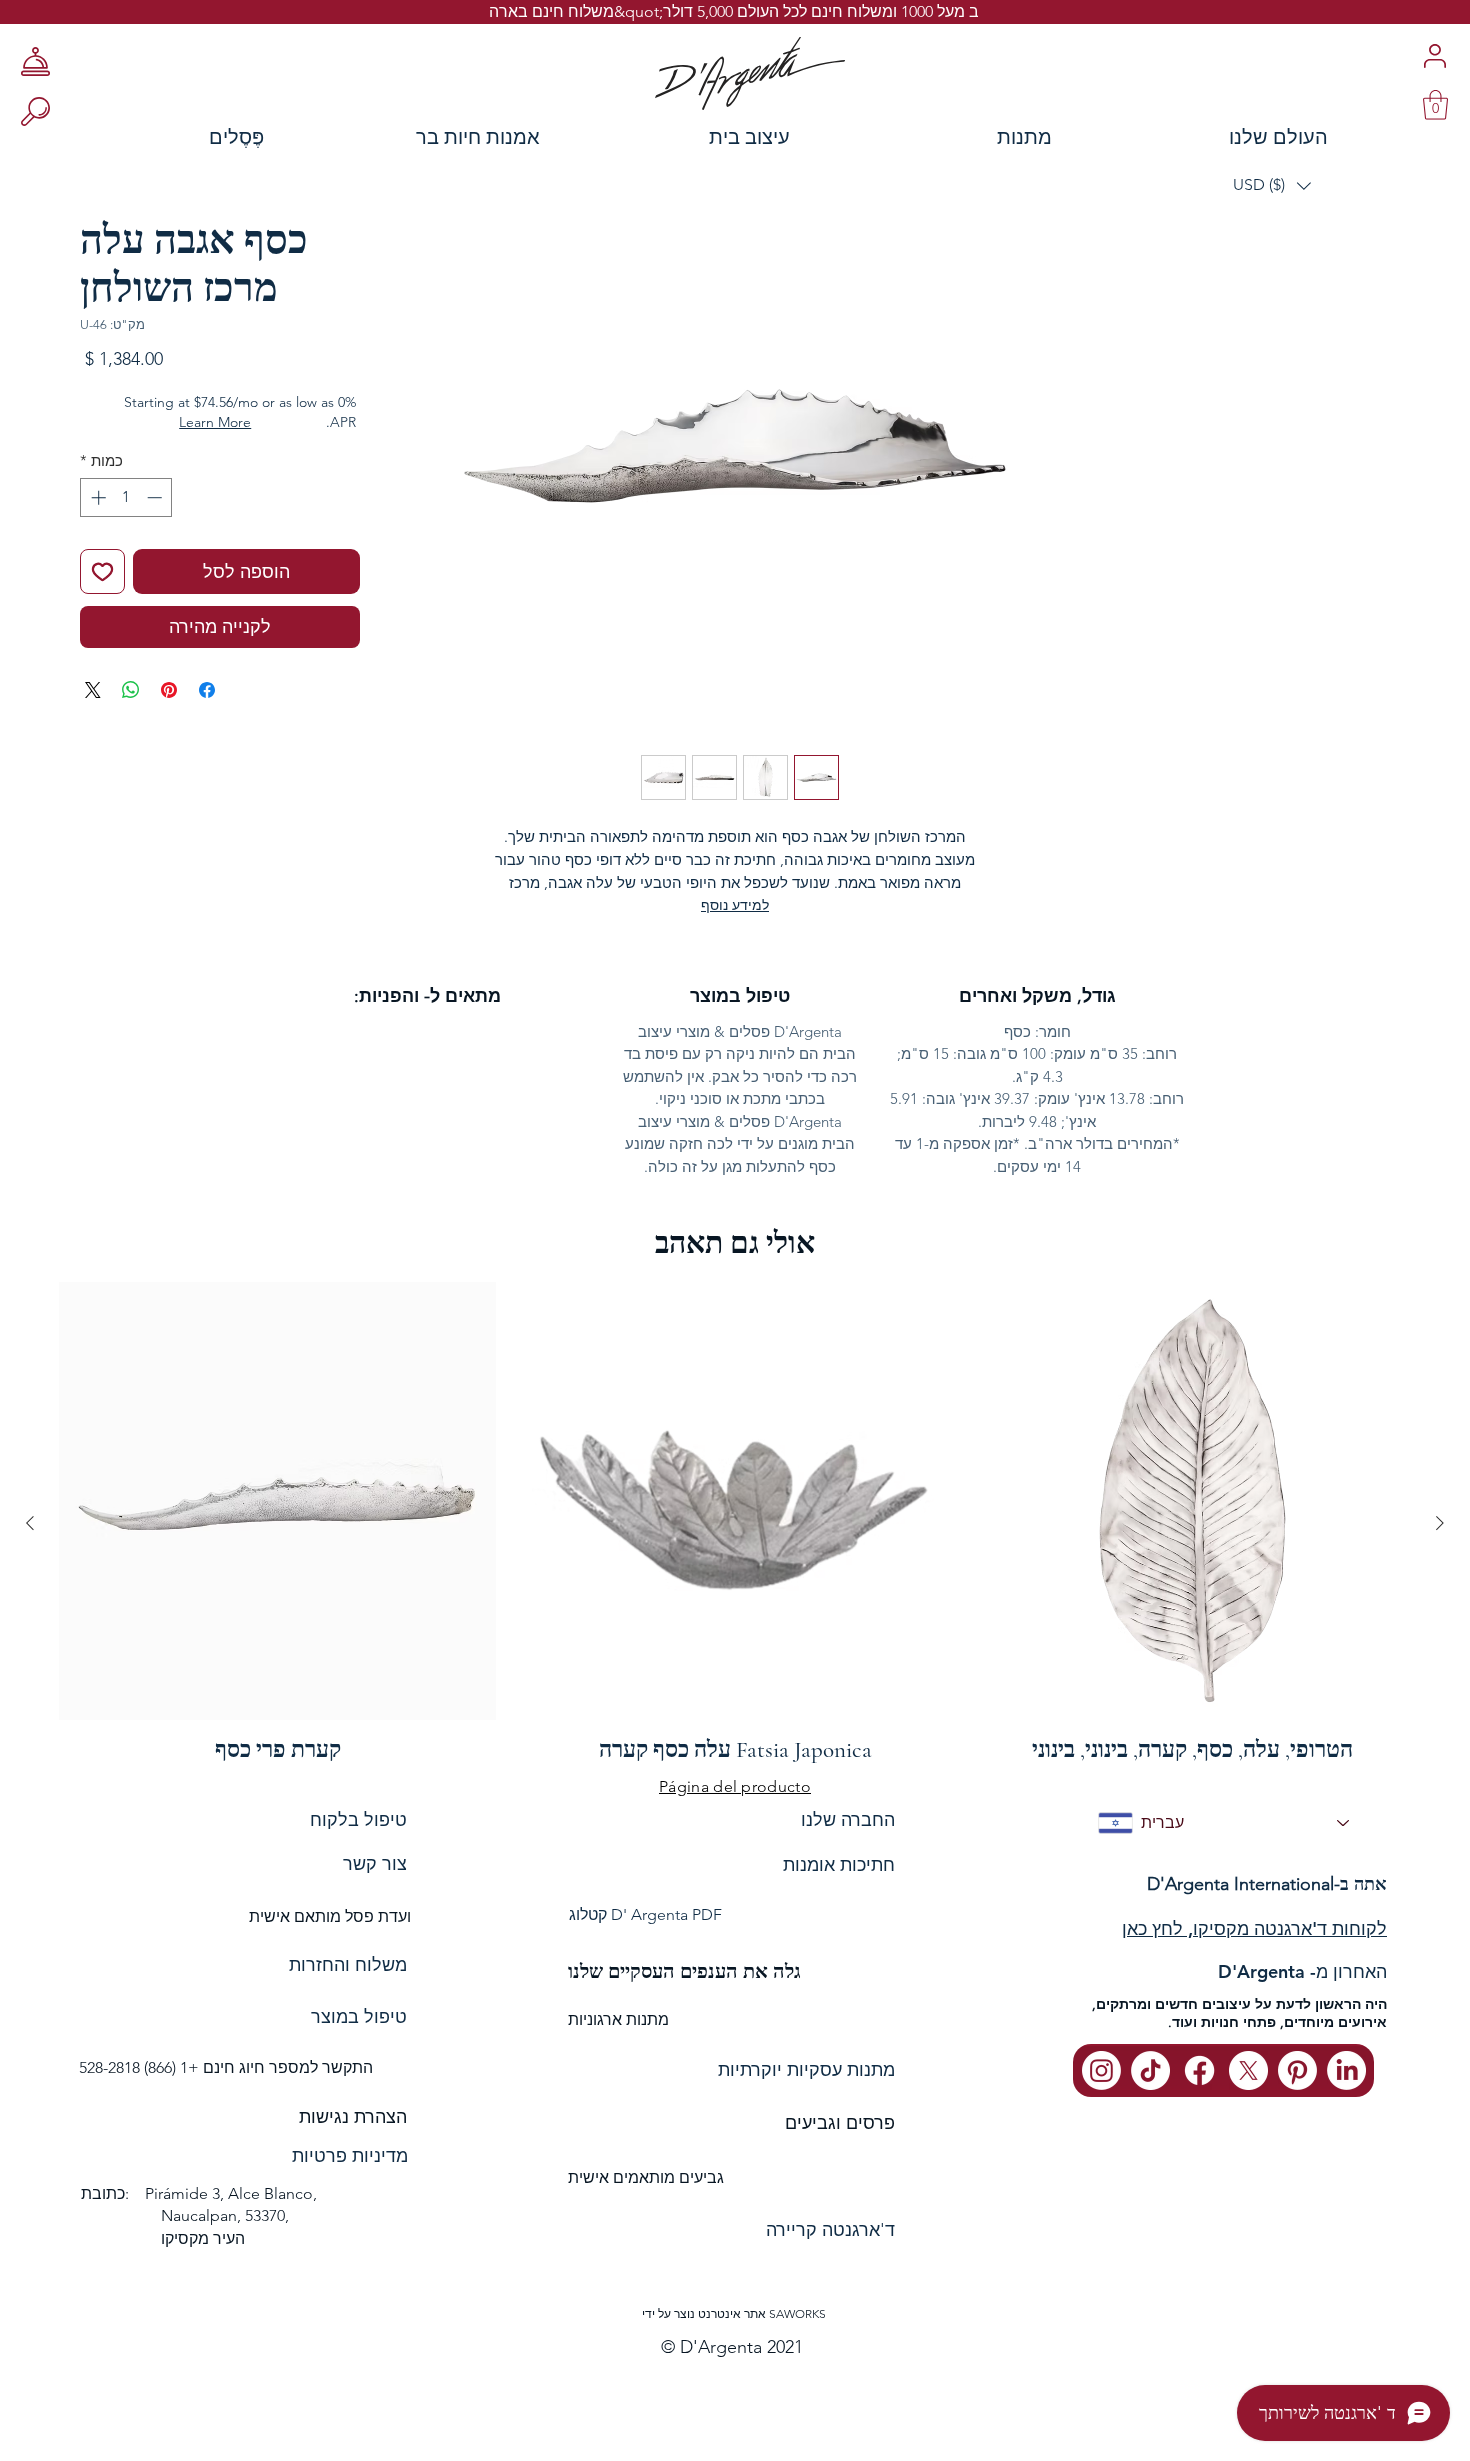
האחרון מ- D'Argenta (1302, 1971)
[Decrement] (156, 497)
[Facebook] (1199, 2070)
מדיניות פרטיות (350, 2156)
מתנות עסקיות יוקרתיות (806, 2070)
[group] (735, 1522)
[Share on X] (93, 690)
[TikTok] (1150, 2070)
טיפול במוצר (359, 2017)
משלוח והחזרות (348, 1965)
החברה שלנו (848, 1819)
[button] (1272, 185)
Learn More (215, 422)
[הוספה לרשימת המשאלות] (102, 571)
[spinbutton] (126, 497)
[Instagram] (1101, 2070)
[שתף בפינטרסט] (169, 690)
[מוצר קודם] (1440, 1523)
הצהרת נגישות (353, 2117)
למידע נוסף (735, 905)
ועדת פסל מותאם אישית (330, 1916)
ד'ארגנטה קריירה (830, 2230)
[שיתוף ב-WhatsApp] (131, 690)
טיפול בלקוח (358, 1819)
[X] (1248, 2070)
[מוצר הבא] (30, 1523)
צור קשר (375, 1864)
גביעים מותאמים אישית (646, 2177)
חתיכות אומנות (839, 1865)
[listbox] (1272, 185)
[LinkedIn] (1346, 2070)
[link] (1435, 105)
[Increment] (96, 497)
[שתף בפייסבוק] (207, 690)
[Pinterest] (1297, 2070)
